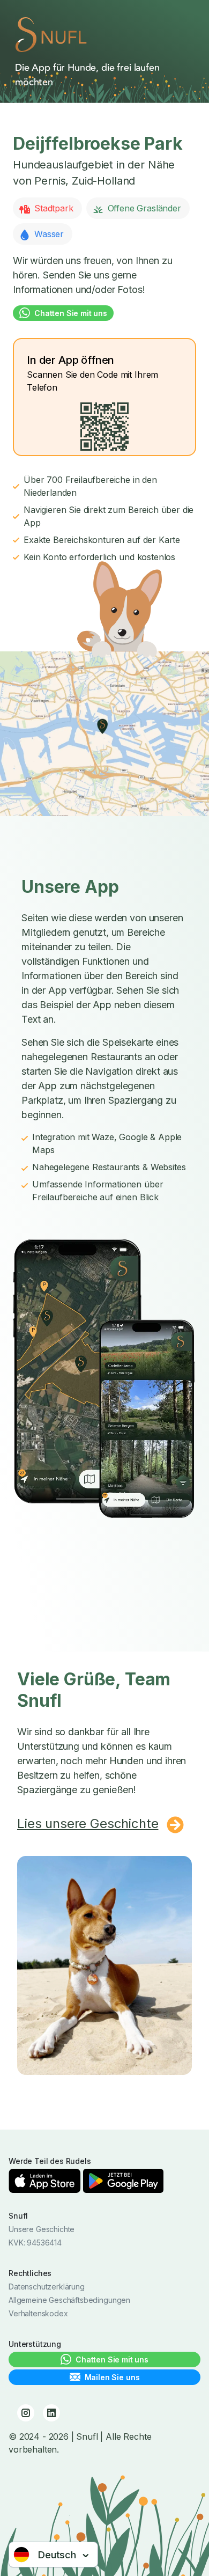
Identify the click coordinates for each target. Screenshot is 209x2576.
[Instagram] (26, 2413)
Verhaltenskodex (38, 2313)
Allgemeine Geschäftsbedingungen (69, 2300)
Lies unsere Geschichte (88, 1823)
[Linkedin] (51, 2413)
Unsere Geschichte (42, 2229)
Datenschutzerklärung (47, 2287)
